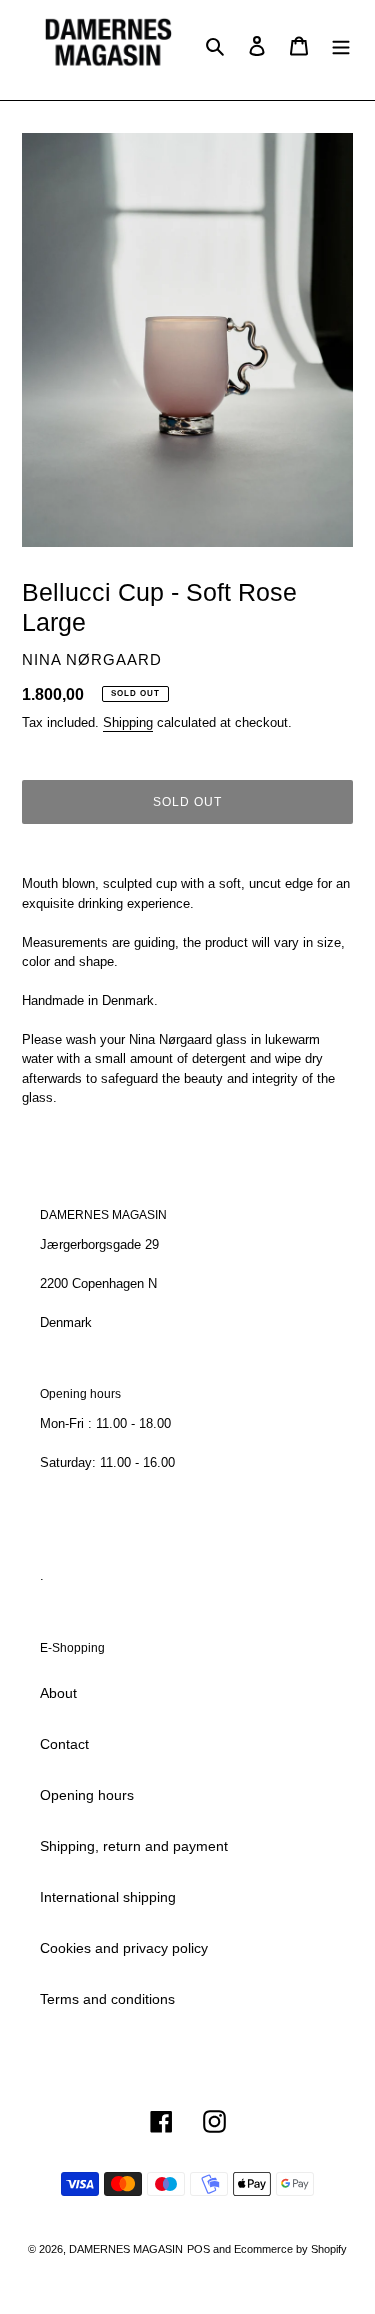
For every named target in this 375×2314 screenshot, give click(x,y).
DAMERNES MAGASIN (126, 2249)
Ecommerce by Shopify (290, 2249)
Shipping (128, 722)
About (58, 1693)
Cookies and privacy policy (124, 1948)
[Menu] (341, 44)
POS (198, 2249)
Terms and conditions (107, 1999)
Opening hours (87, 1795)
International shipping (108, 1897)
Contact (64, 1744)
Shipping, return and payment (134, 1846)
